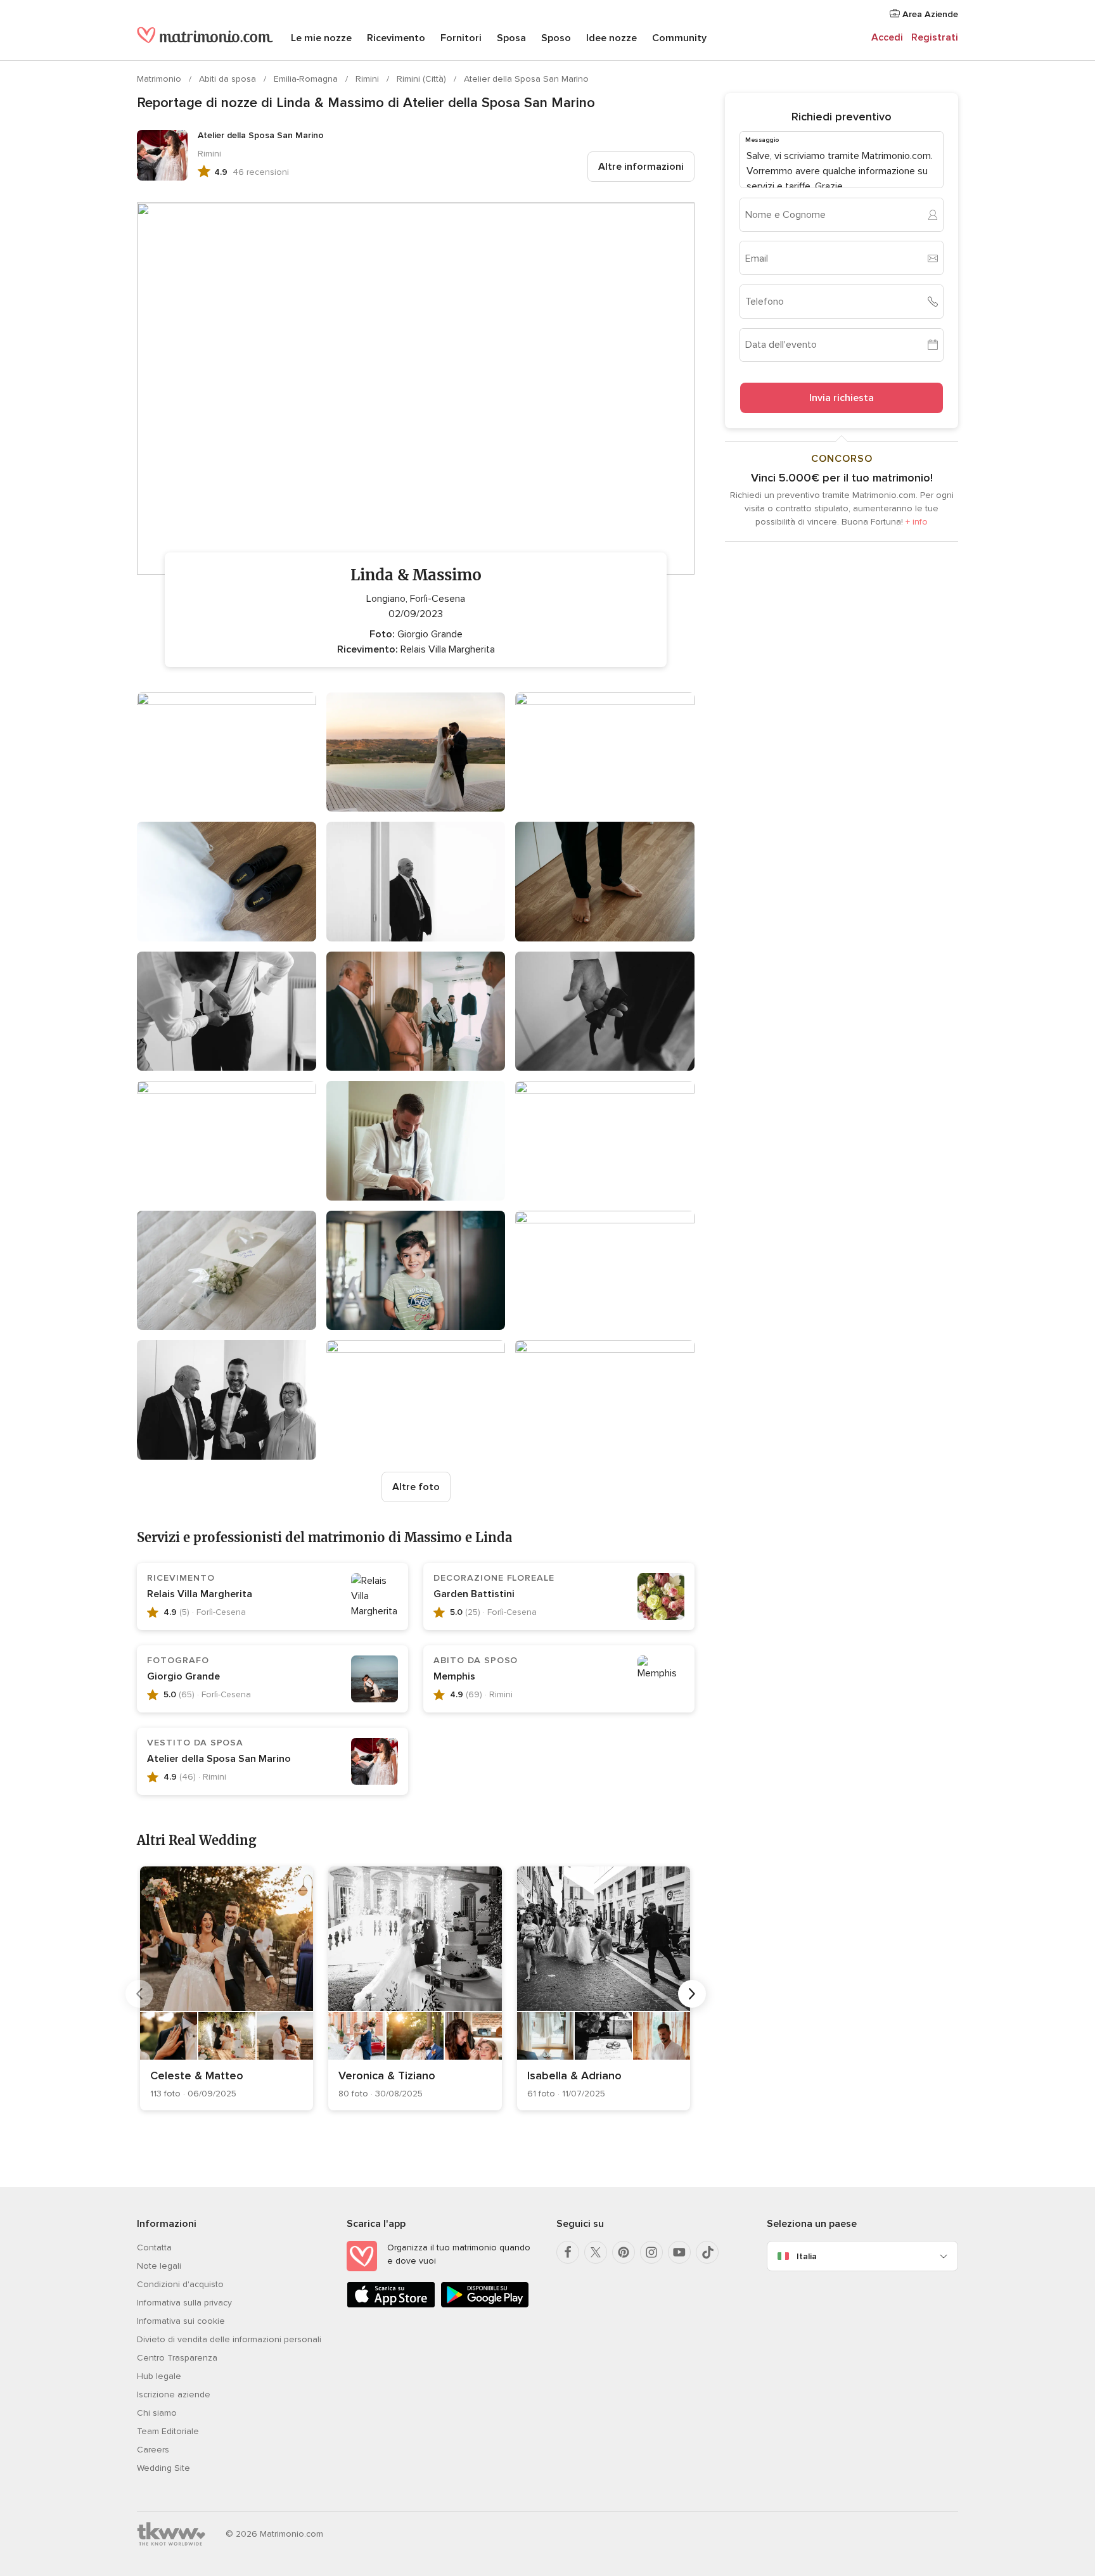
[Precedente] (139, 1994)
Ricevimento (396, 38)
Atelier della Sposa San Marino (526, 79)
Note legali (159, 2266)
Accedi (887, 37)
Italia (807, 2256)
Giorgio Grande (183, 1676)
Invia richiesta (842, 398)
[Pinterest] (624, 2252)
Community (679, 38)
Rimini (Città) (423, 79)
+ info (917, 522)
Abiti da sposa (229, 79)
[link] (227, 1988)
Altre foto (416, 1487)
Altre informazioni (641, 167)
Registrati (935, 37)
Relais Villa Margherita (200, 1594)
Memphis (454, 1676)
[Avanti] (692, 1994)
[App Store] (391, 2305)
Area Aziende (929, 14)
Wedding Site (163, 2468)
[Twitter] (596, 2252)
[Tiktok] (707, 2252)
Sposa (511, 38)
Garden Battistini (474, 1594)
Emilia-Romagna (307, 79)
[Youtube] (679, 2252)
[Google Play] (485, 2305)
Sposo (556, 38)
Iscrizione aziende (174, 2394)
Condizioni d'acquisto (180, 2284)
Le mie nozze (321, 38)
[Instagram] (651, 2252)
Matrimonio (160, 79)
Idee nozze (612, 38)
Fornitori (461, 38)
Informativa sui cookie (181, 2321)
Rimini (368, 79)
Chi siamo (157, 2413)
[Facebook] (568, 2252)
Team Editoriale (168, 2431)
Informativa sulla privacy (184, 2303)
